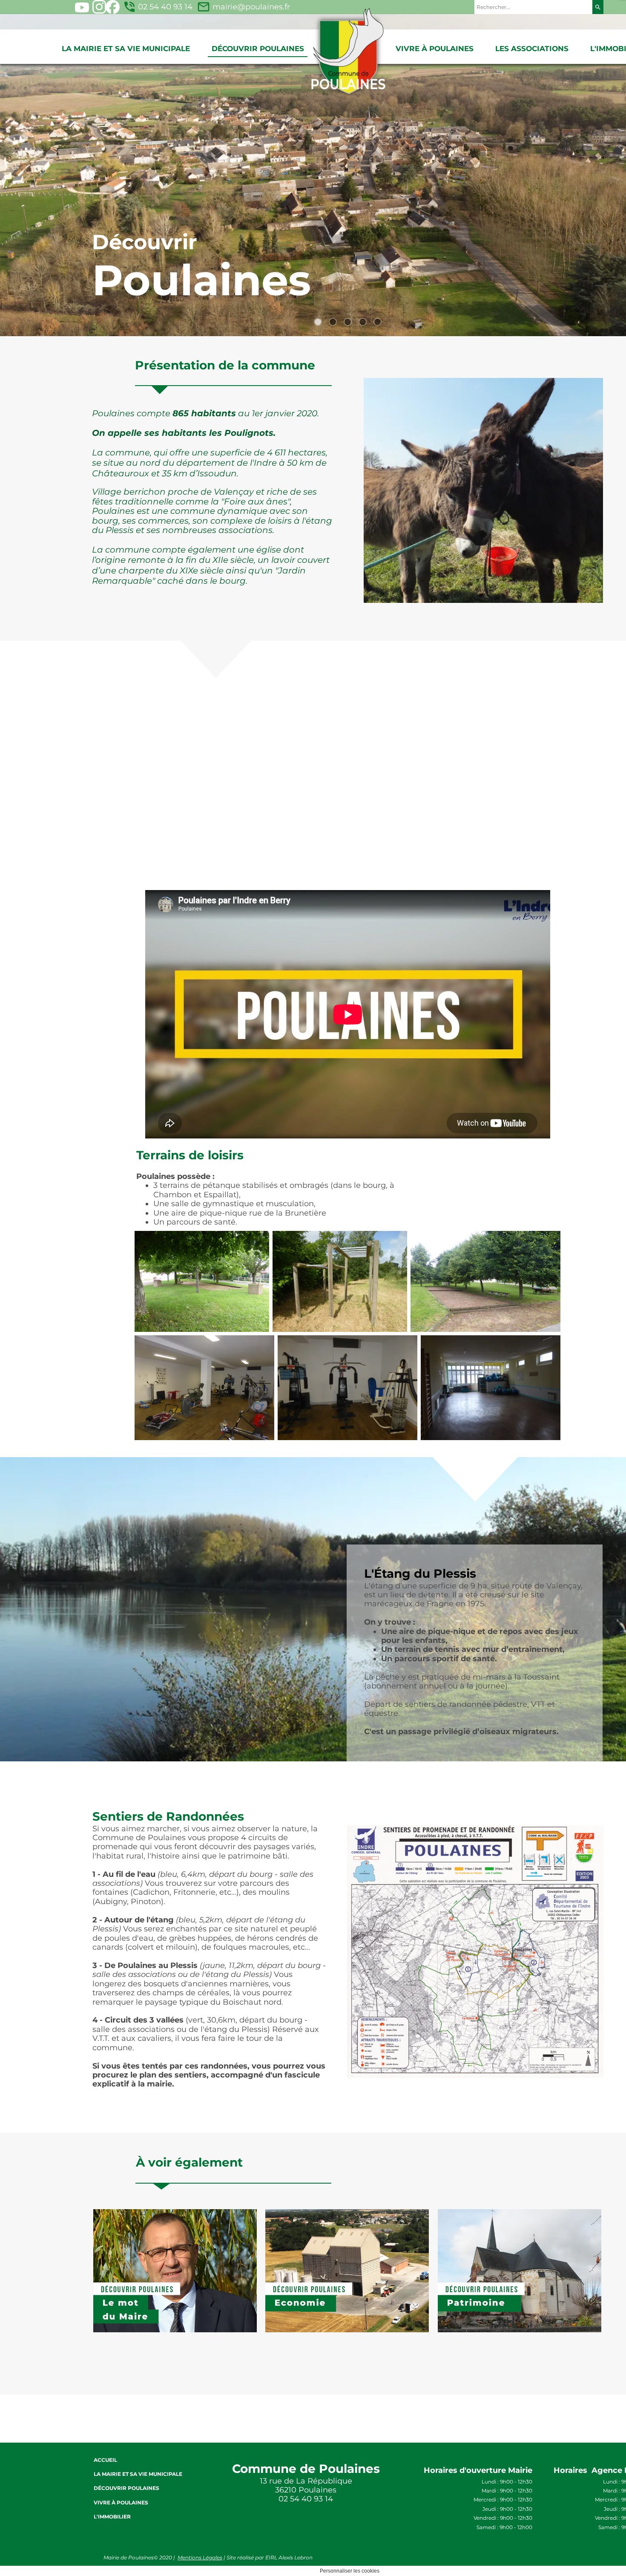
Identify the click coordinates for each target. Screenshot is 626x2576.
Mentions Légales (200, 2557)
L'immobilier (112, 2517)
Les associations (532, 49)
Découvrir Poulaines (258, 49)
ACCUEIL (105, 2460)
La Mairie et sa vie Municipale (126, 49)
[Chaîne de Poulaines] (82, 7)
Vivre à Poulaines (435, 49)
